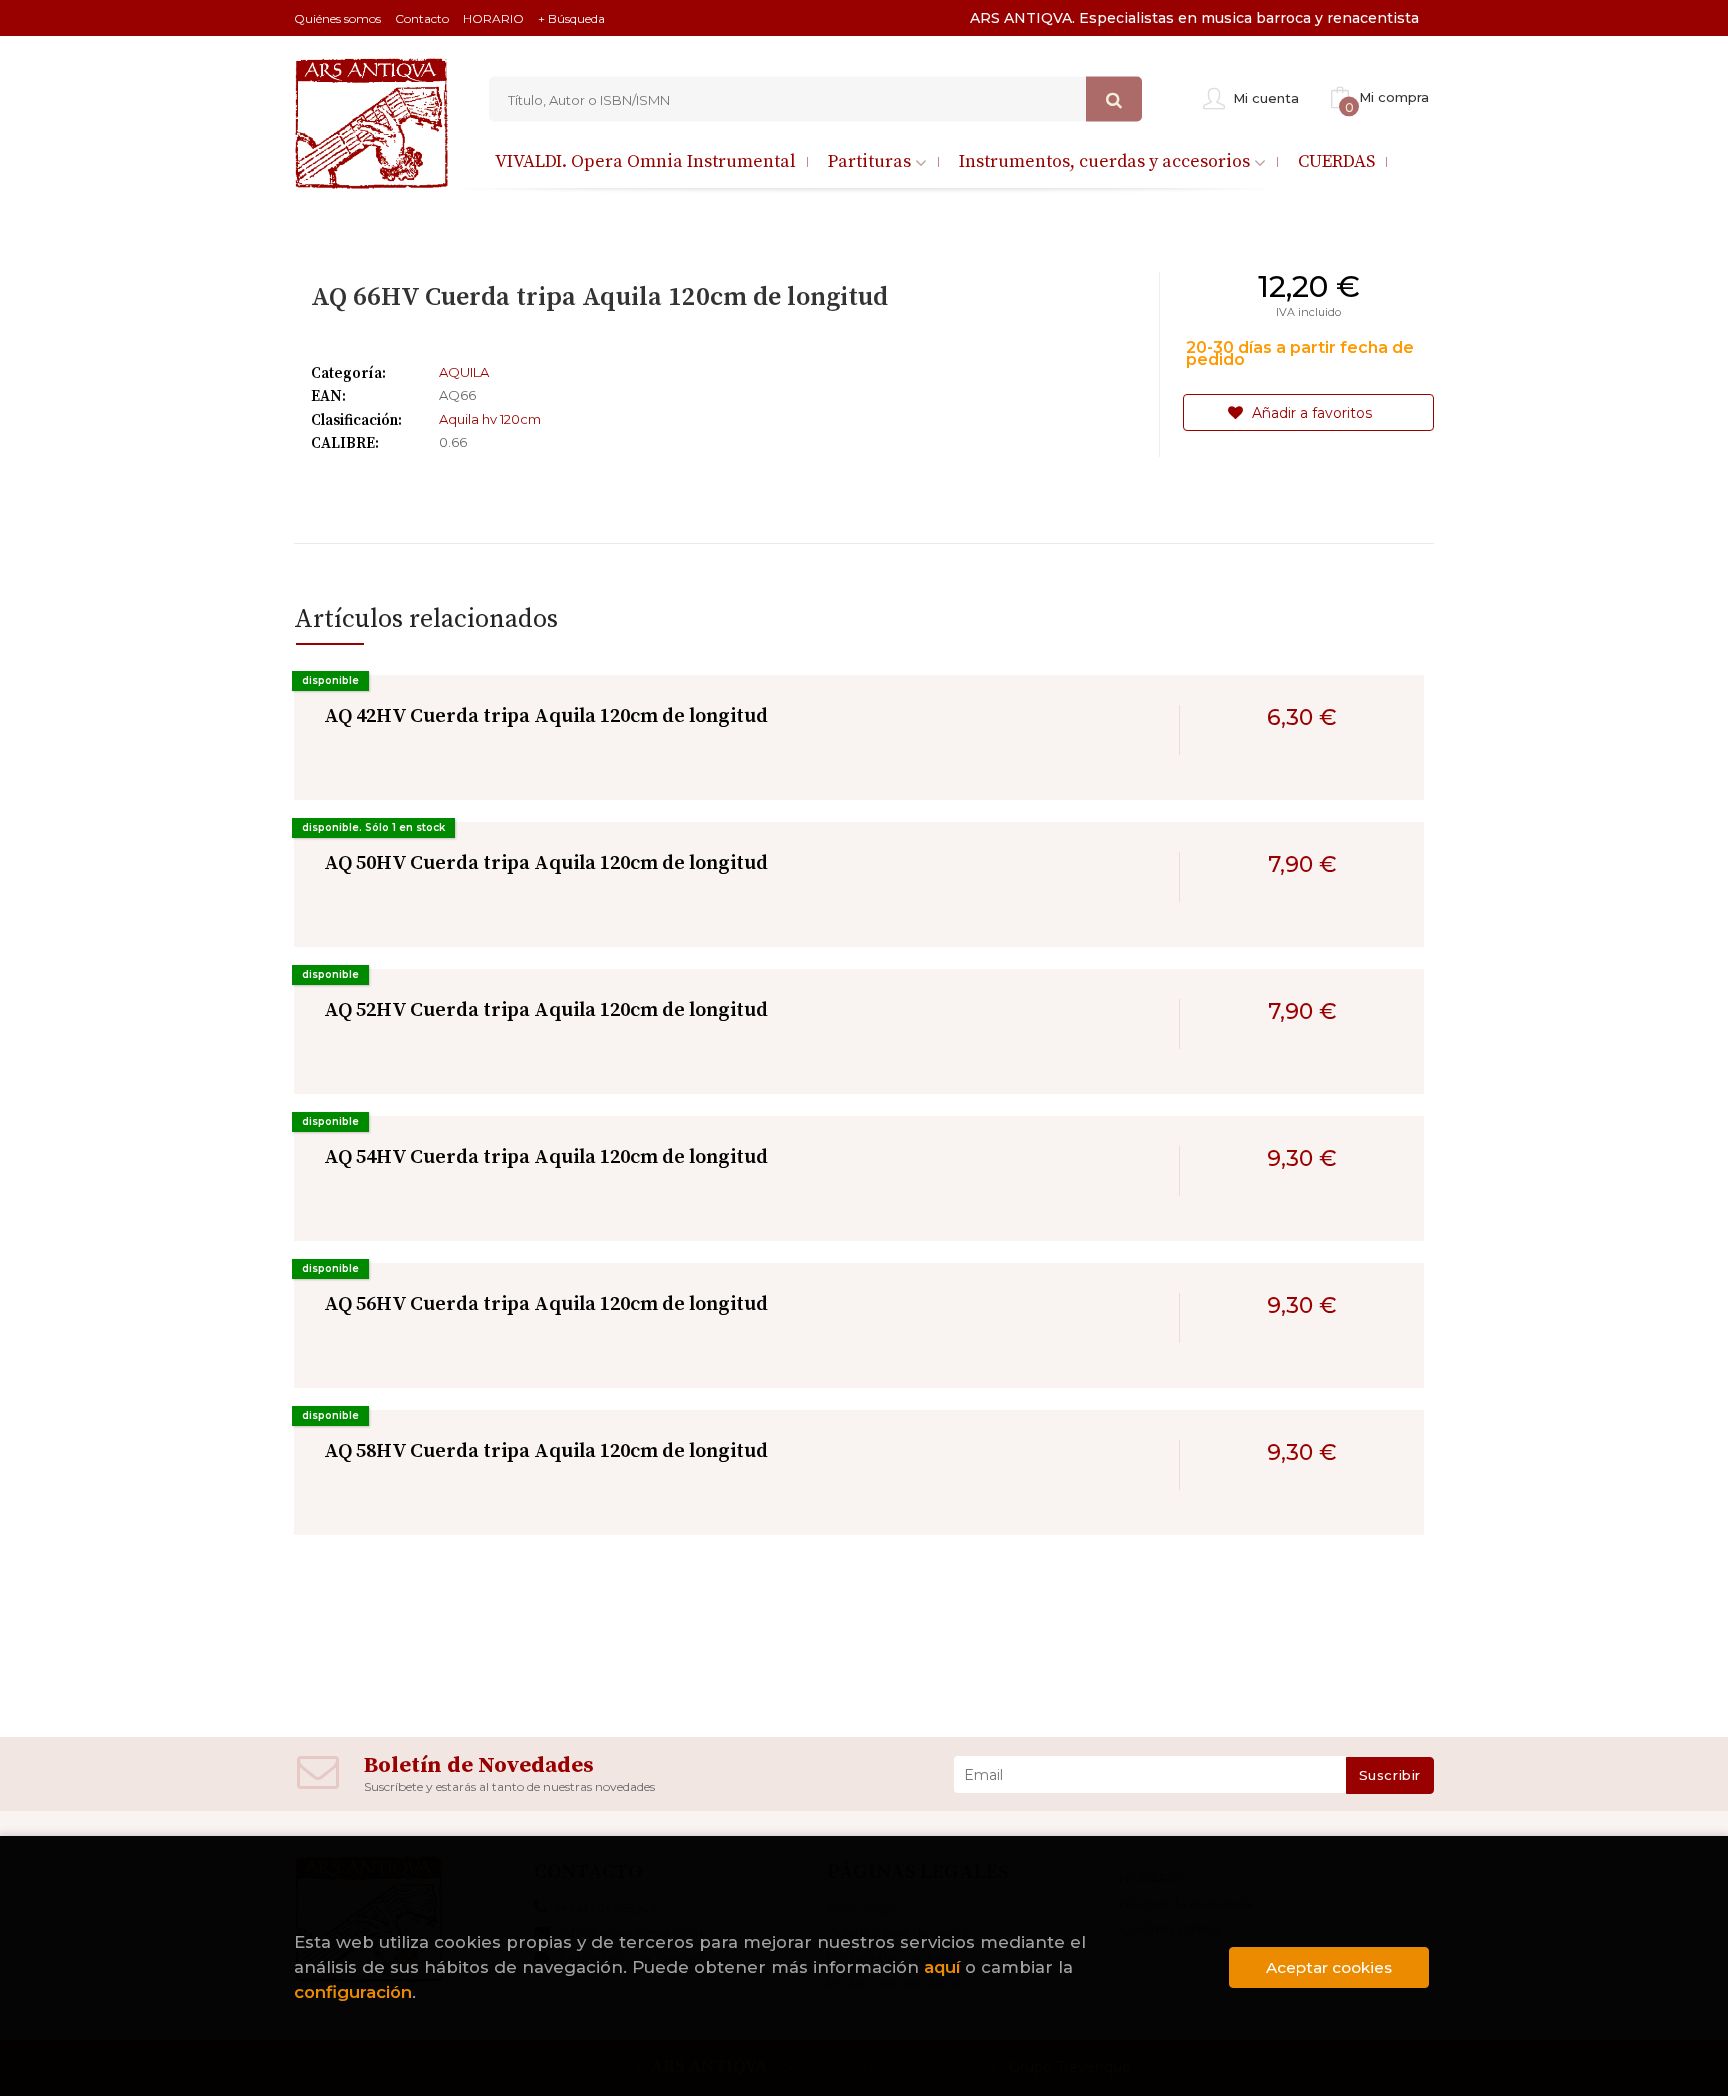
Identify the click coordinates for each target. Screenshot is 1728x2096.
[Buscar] (1114, 99)
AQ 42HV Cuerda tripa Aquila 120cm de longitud (546, 716)
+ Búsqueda (571, 18)
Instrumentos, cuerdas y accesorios (1106, 161)
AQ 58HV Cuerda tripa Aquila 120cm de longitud (546, 1451)
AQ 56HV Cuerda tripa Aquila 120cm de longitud (546, 1304)
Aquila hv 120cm (490, 419)
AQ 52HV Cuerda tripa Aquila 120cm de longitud (546, 1010)
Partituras (871, 161)
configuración (353, 1992)
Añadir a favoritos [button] (1310, 413)
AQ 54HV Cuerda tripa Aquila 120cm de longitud (546, 1157)
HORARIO (493, 18)
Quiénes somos (337, 18)
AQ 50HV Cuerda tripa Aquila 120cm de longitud (546, 863)
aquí (942, 1967)
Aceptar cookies (1329, 1967)
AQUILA (464, 372)
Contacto (422, 18)
